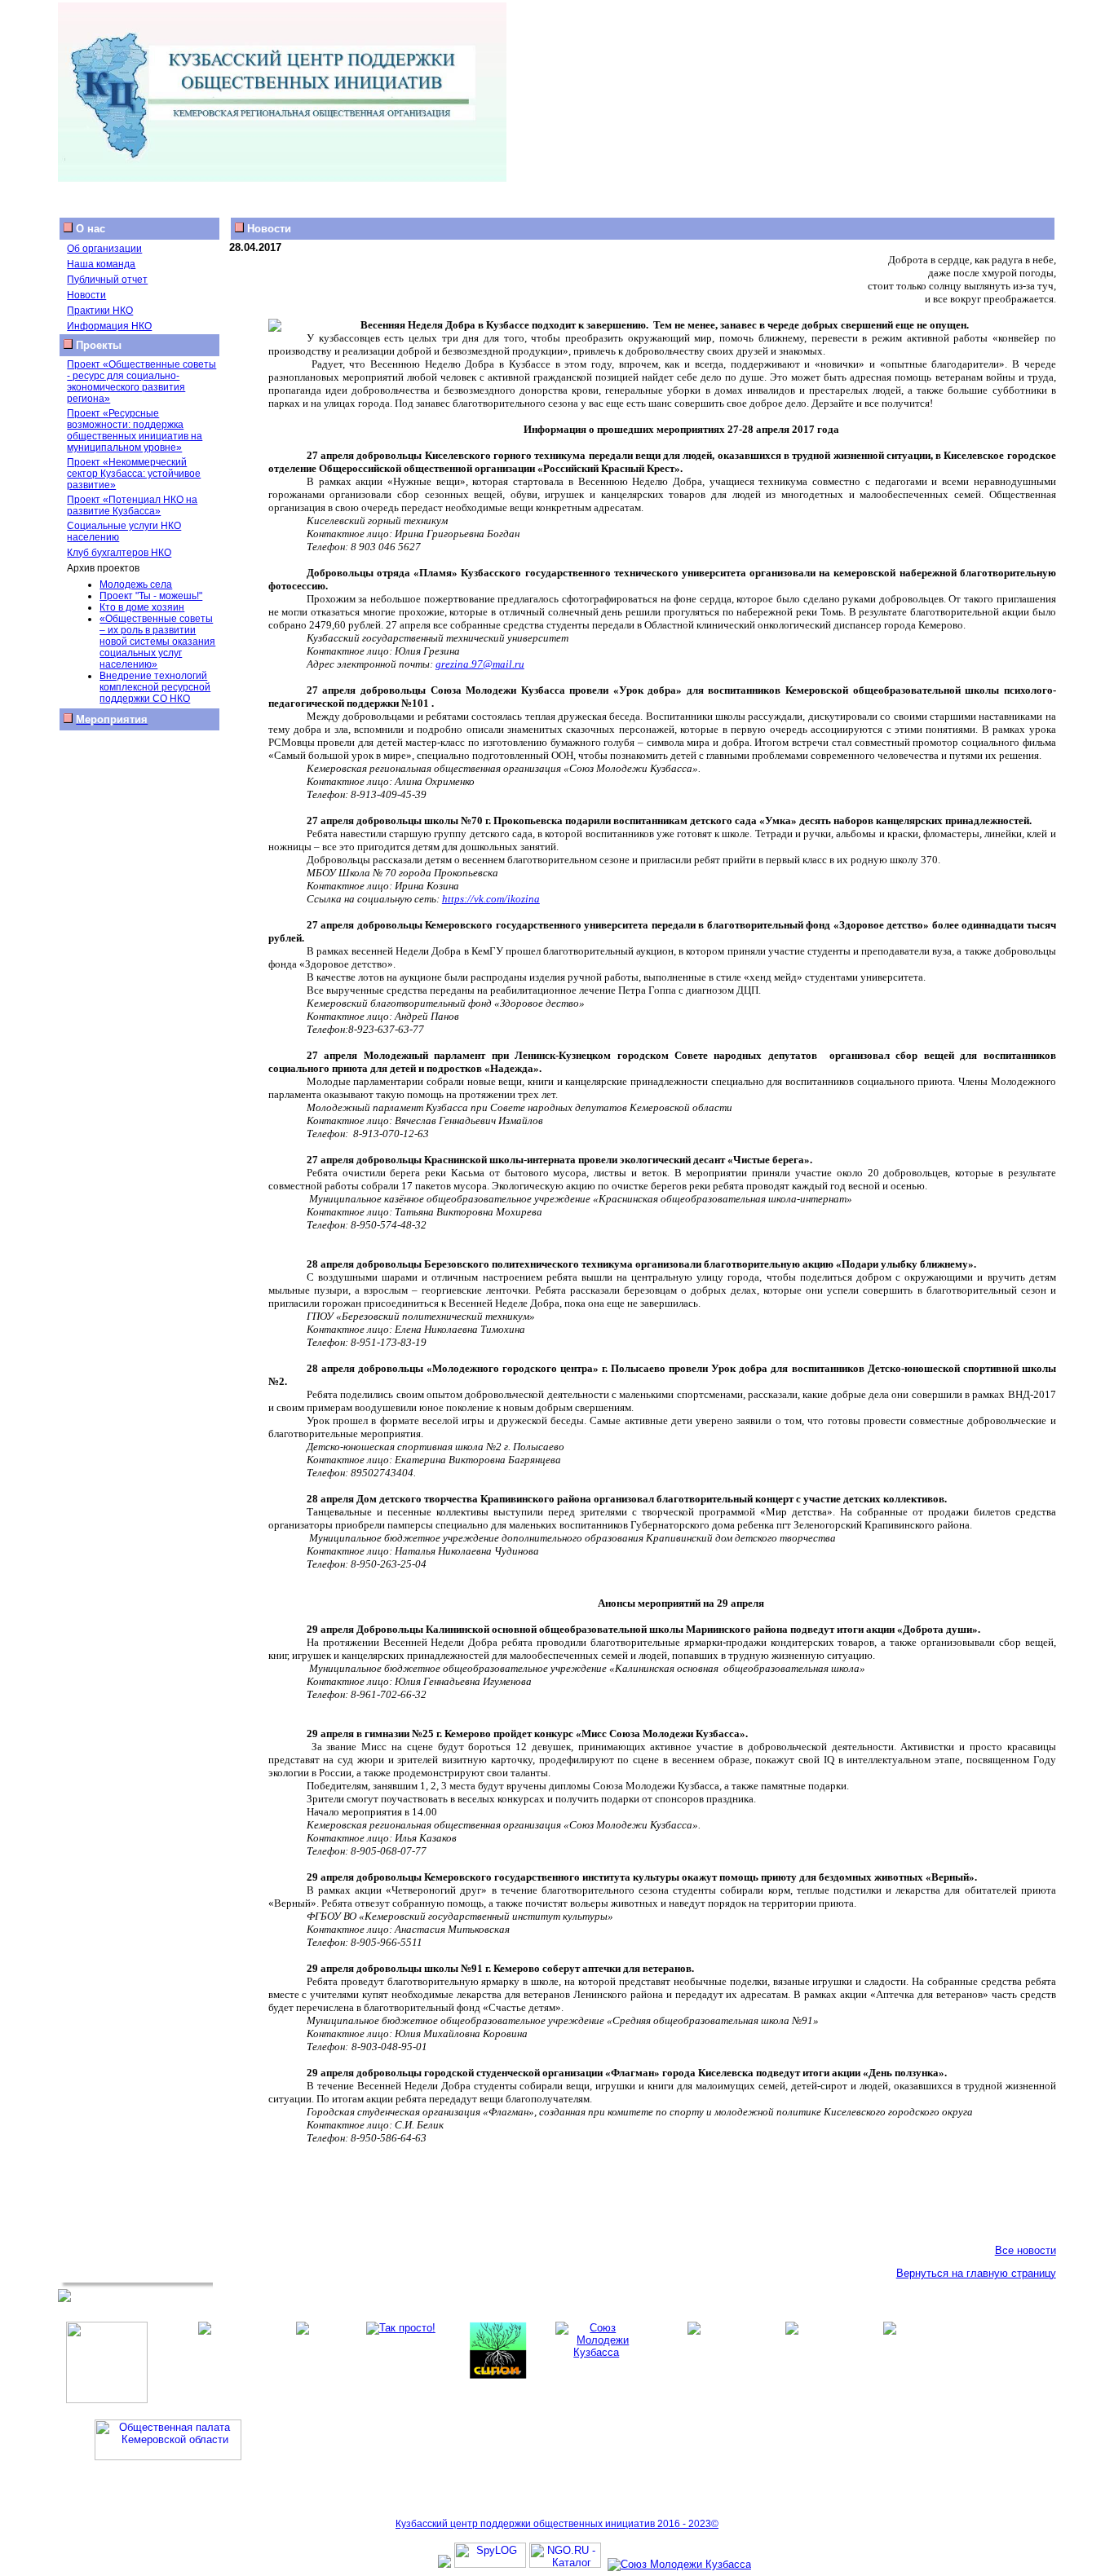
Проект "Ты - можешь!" (151, 596)
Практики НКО (100, 311)
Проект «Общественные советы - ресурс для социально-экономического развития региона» (141, 382)
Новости (86, 295)
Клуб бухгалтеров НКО (119, 553)
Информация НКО (109, 326)
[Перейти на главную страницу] (282, 178)
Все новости (1026, 2250)
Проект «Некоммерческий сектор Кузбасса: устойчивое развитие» (134, 474)
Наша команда (101, 264)
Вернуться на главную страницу (976, 2273)
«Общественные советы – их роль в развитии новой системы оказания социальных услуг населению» (157, 642)
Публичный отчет (107, 280)
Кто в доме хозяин (142, 607)
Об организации (104, 249)
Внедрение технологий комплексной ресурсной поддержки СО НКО (155, 687)
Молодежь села (136, 584)
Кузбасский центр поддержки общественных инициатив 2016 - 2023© (557, 2524)
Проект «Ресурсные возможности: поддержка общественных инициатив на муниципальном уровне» (135, 430)
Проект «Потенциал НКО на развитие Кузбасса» (132, 505)
